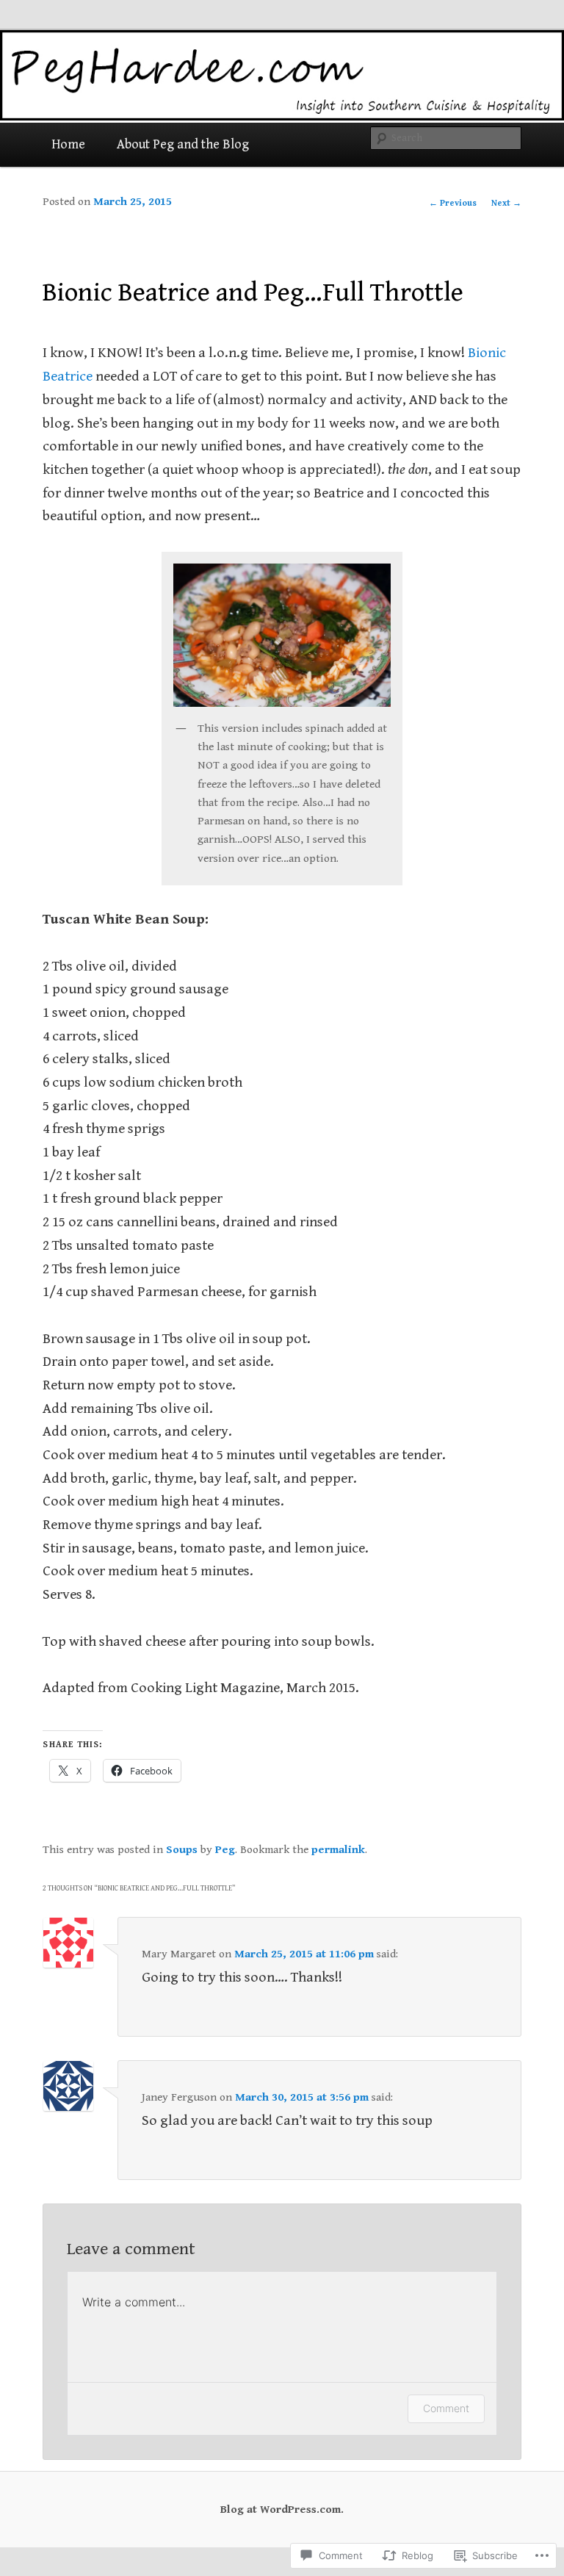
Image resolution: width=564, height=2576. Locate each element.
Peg (225, 1849)
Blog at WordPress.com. (282, 2509)
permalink (338, 1849)
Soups (182, 1849)
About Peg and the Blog (183, 144)
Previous (453, 203)
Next (506, 203)
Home (68, 144)
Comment (446, 2408)
